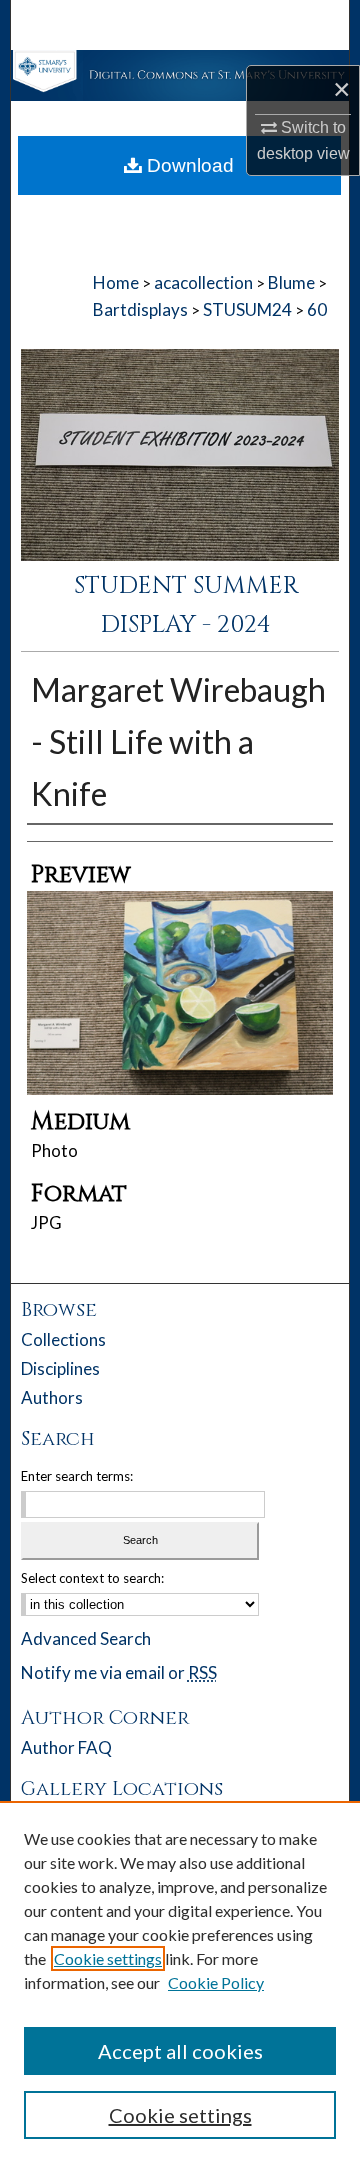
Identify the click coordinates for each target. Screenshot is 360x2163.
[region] (180, 1982)
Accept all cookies (180, 2051)
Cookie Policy (216, 1982)
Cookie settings (108, 1958)
